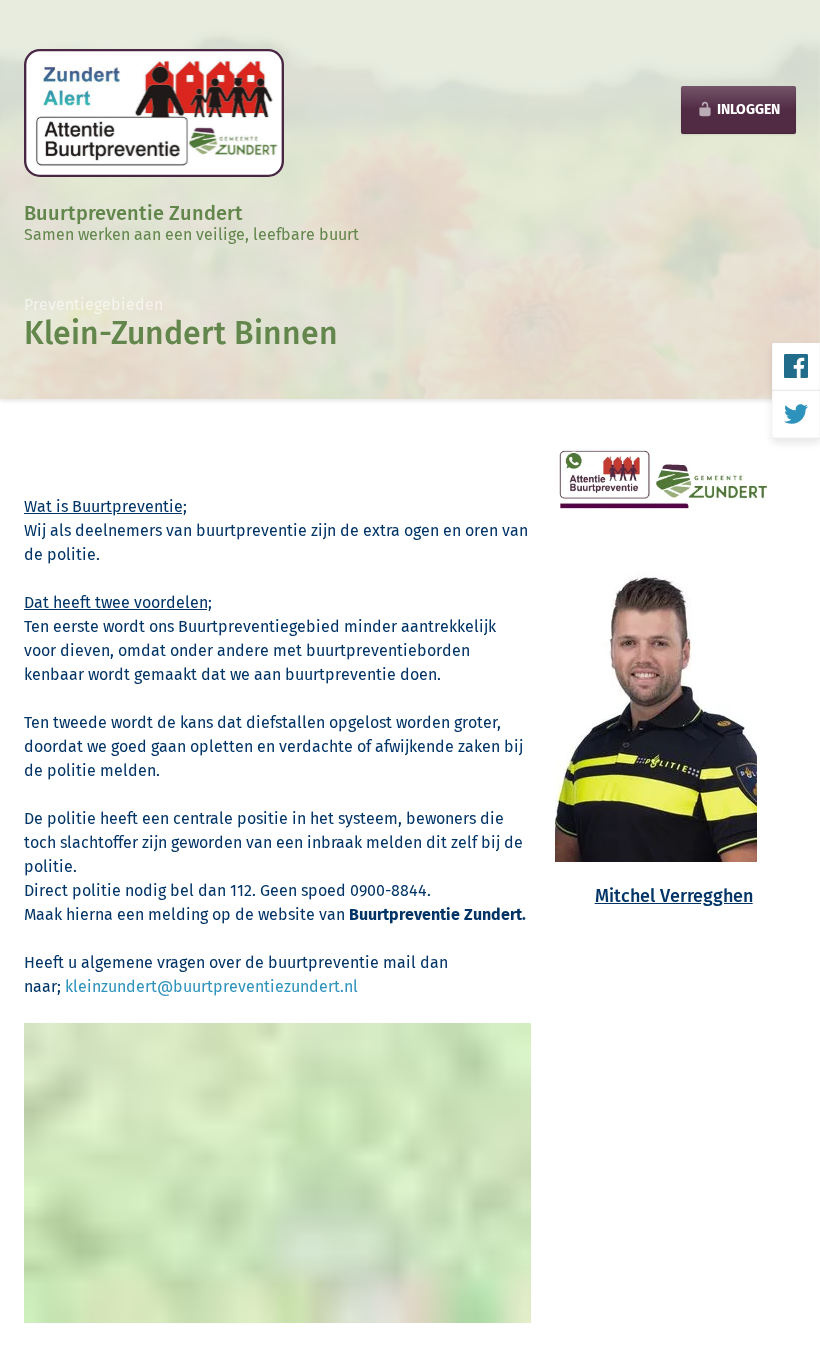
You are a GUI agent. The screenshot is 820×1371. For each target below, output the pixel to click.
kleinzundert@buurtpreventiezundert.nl (211, 986)
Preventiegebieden (93, 304)
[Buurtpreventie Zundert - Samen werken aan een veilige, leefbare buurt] (154, 111)
